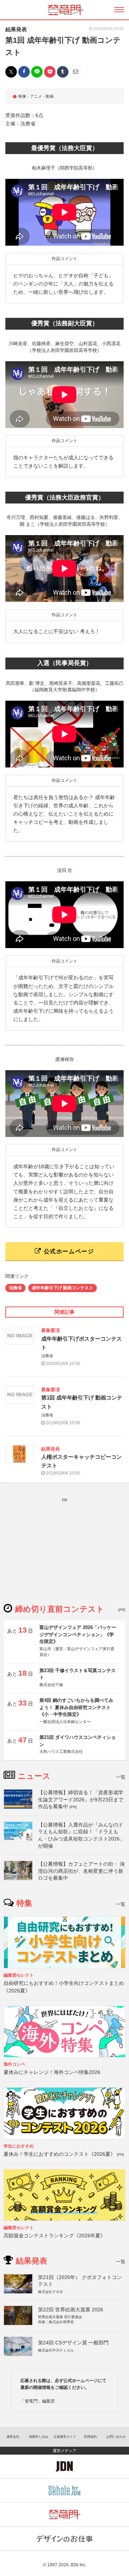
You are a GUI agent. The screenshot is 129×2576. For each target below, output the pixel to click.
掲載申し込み (39, 2437)
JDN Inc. (78, 2565)
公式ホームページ (68, 1251)
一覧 (121, 1777)
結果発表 (16, 29)
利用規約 (90, 2437)
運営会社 (13, 2437)
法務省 (15, 1288)
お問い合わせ (116, 2437)
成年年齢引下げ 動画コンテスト (63, 1288)
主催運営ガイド (65, 2437)
